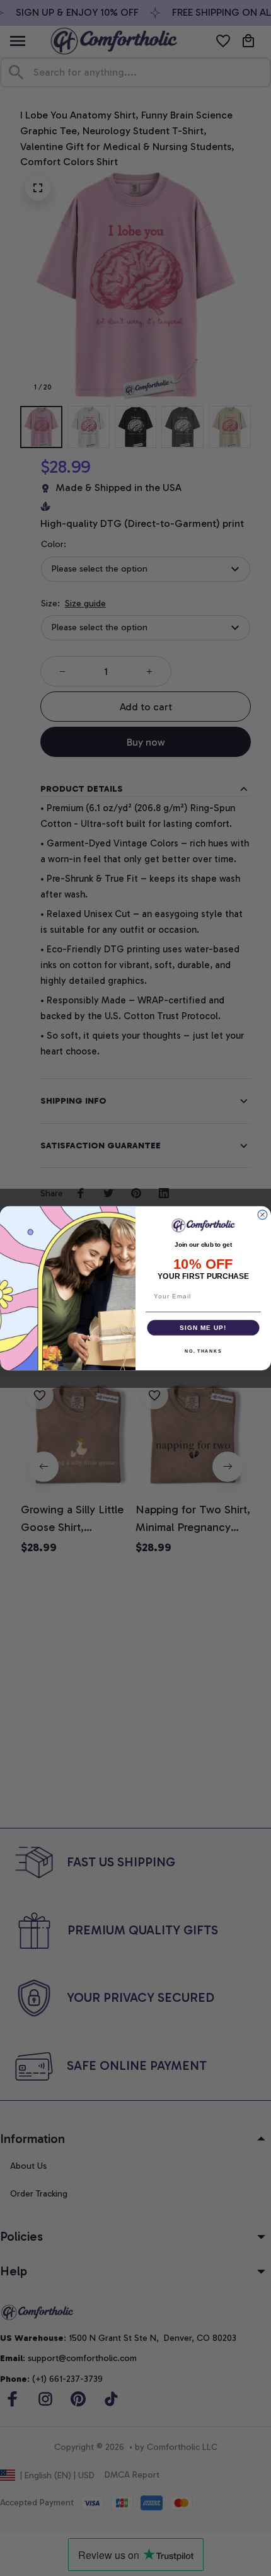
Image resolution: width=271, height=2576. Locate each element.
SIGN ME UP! (203, 1327)
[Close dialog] (262, 1215)
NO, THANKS (203, 1351)
